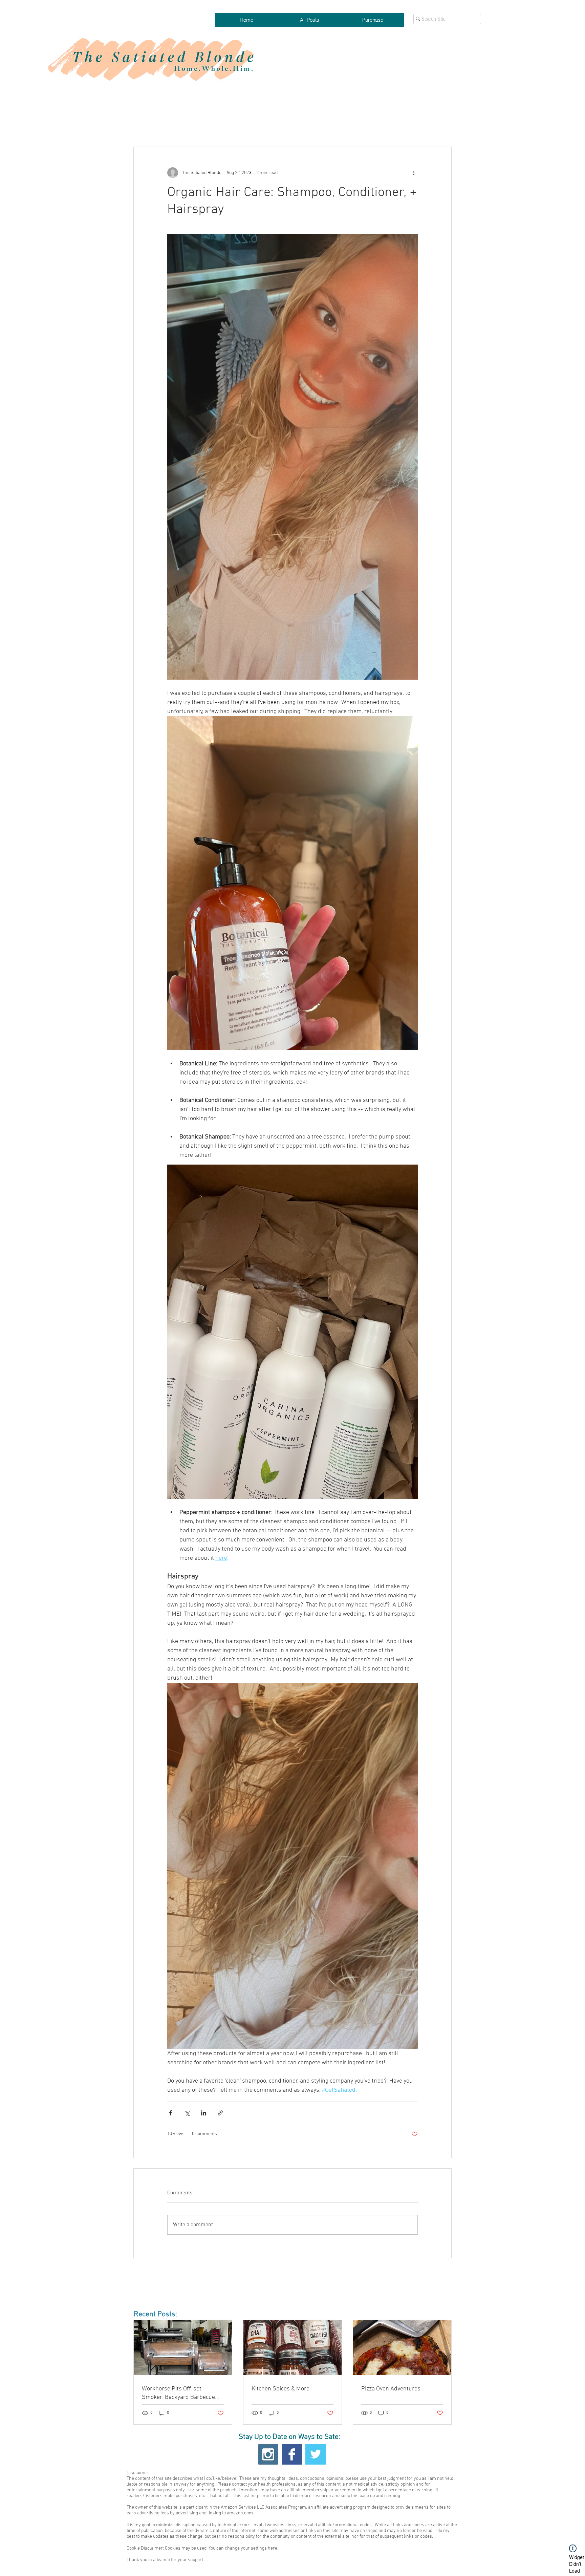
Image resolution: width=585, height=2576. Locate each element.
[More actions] (414, 173)
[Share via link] (220, 2113)
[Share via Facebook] (170, 2113)
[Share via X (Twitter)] (187, 2113)
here (273, 2548)
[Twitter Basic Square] (316, 2454)
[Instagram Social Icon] (268, 2454)
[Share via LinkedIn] (204, 2113)
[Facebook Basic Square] (292, 2454)
